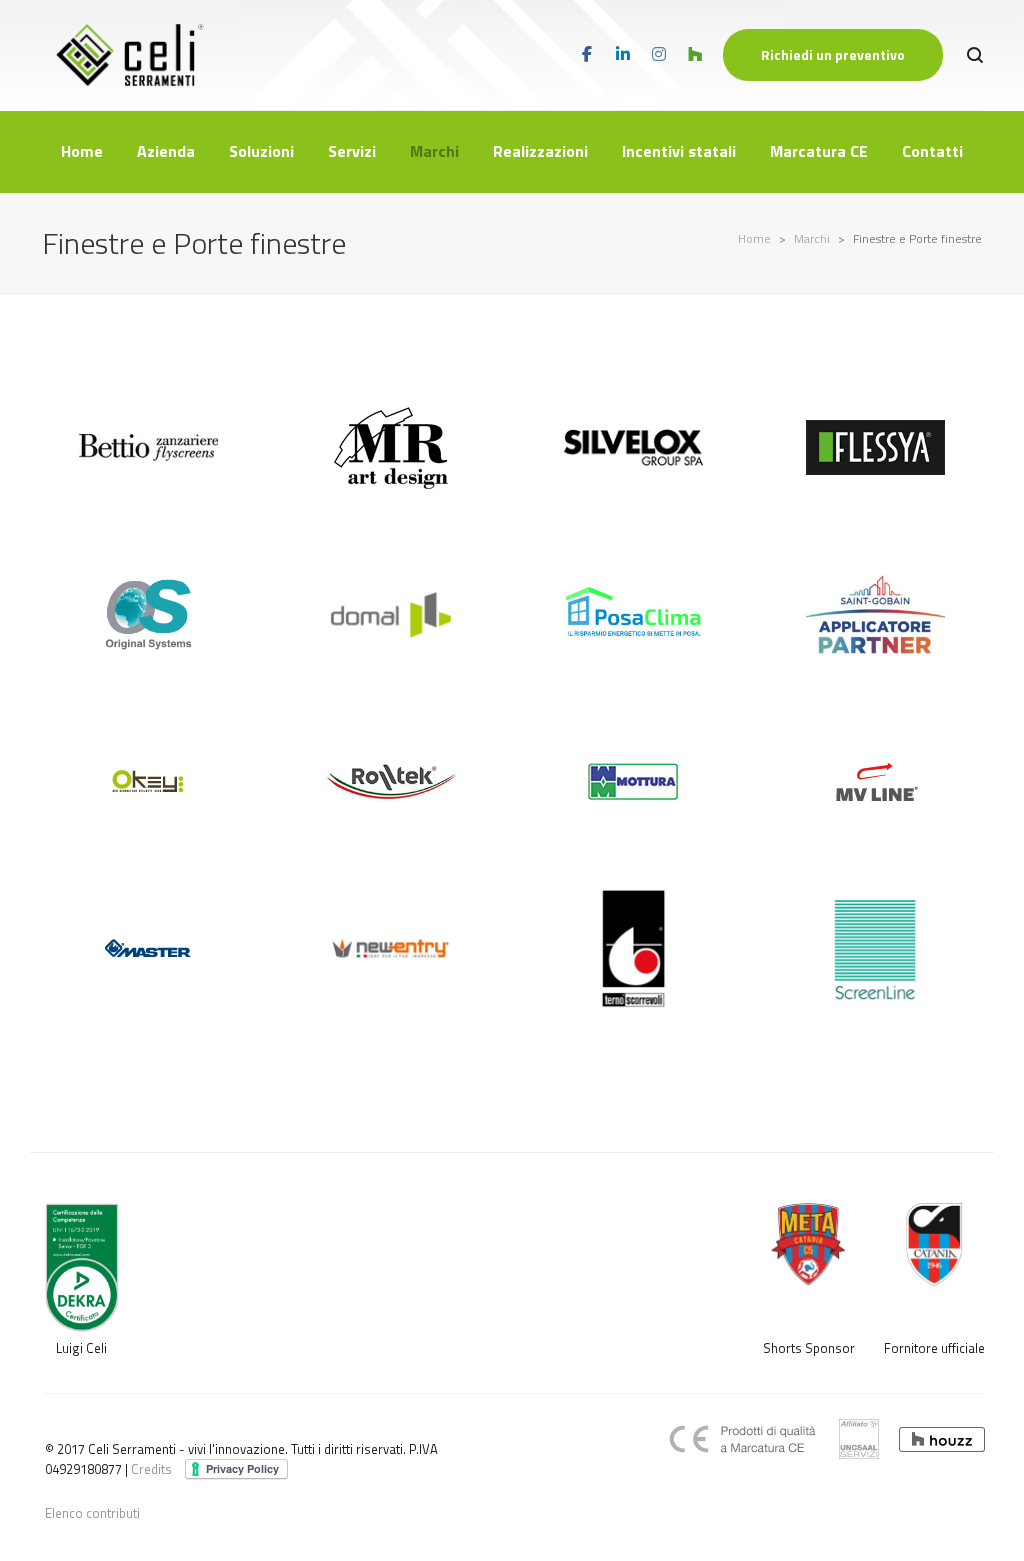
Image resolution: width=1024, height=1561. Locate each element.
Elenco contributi (92, 1513)
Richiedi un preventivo (833, 54)
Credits (151, 1469)
